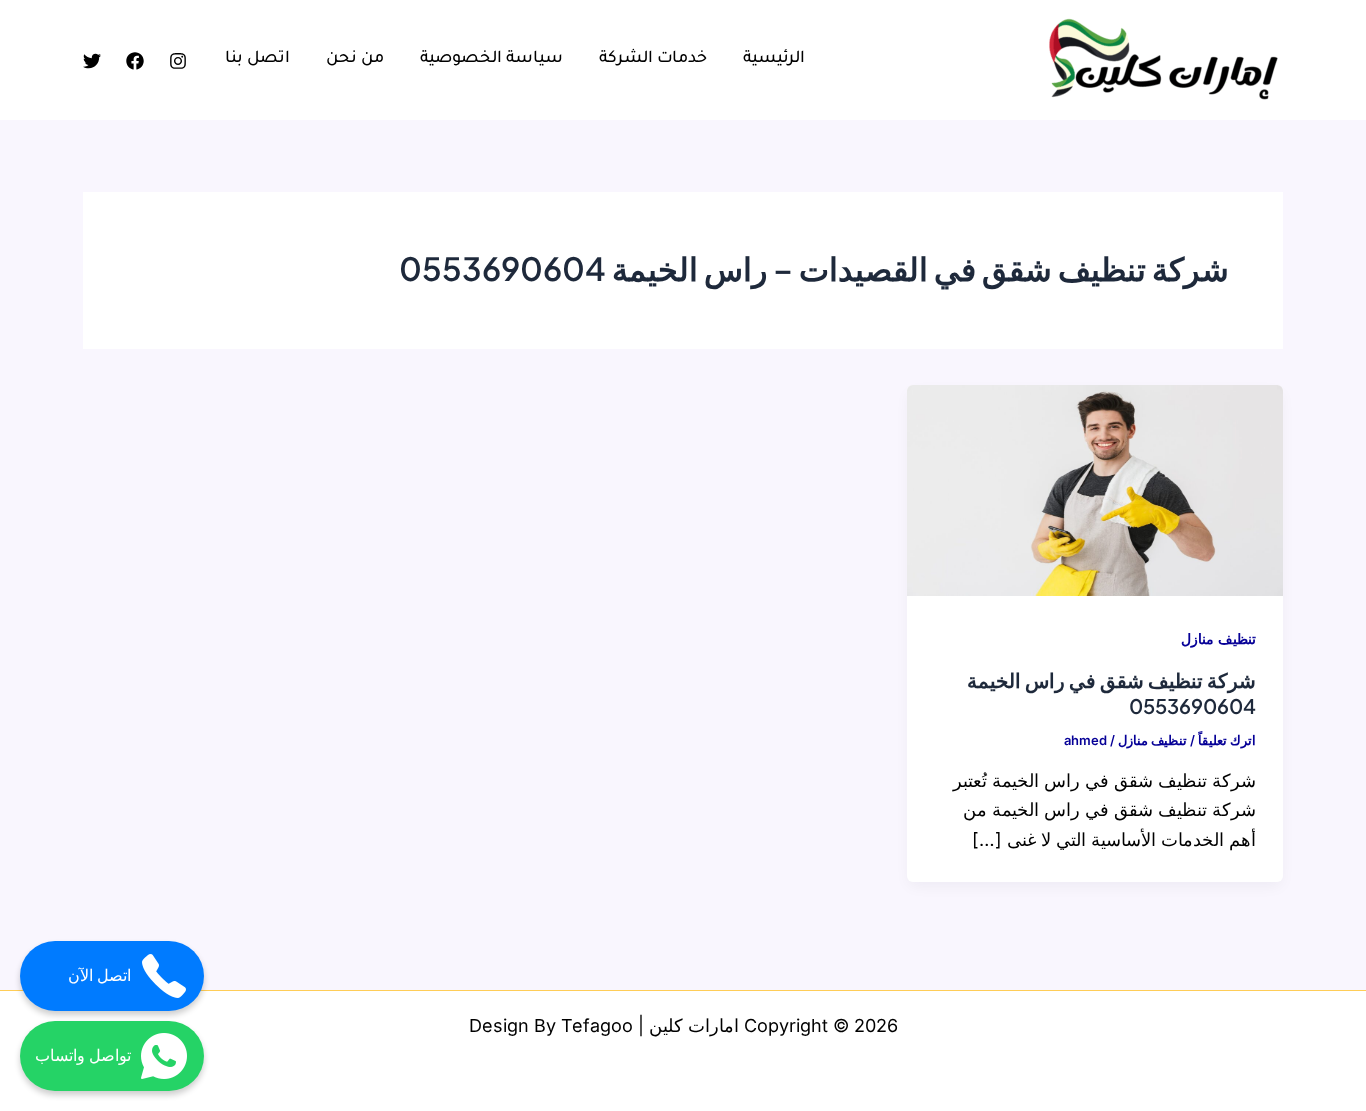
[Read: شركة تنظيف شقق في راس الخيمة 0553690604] (1095, 488)
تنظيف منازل (1218, 638)
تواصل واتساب (83, 1055)
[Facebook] (135, 61)
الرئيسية (774, 59)
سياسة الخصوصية (491, 59)
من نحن (355, 59)
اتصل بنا (257, 59)
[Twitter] (92, 61)
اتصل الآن (99, 975)
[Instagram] (178, 61)
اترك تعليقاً (1227, 740)
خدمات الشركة (653, 59)
